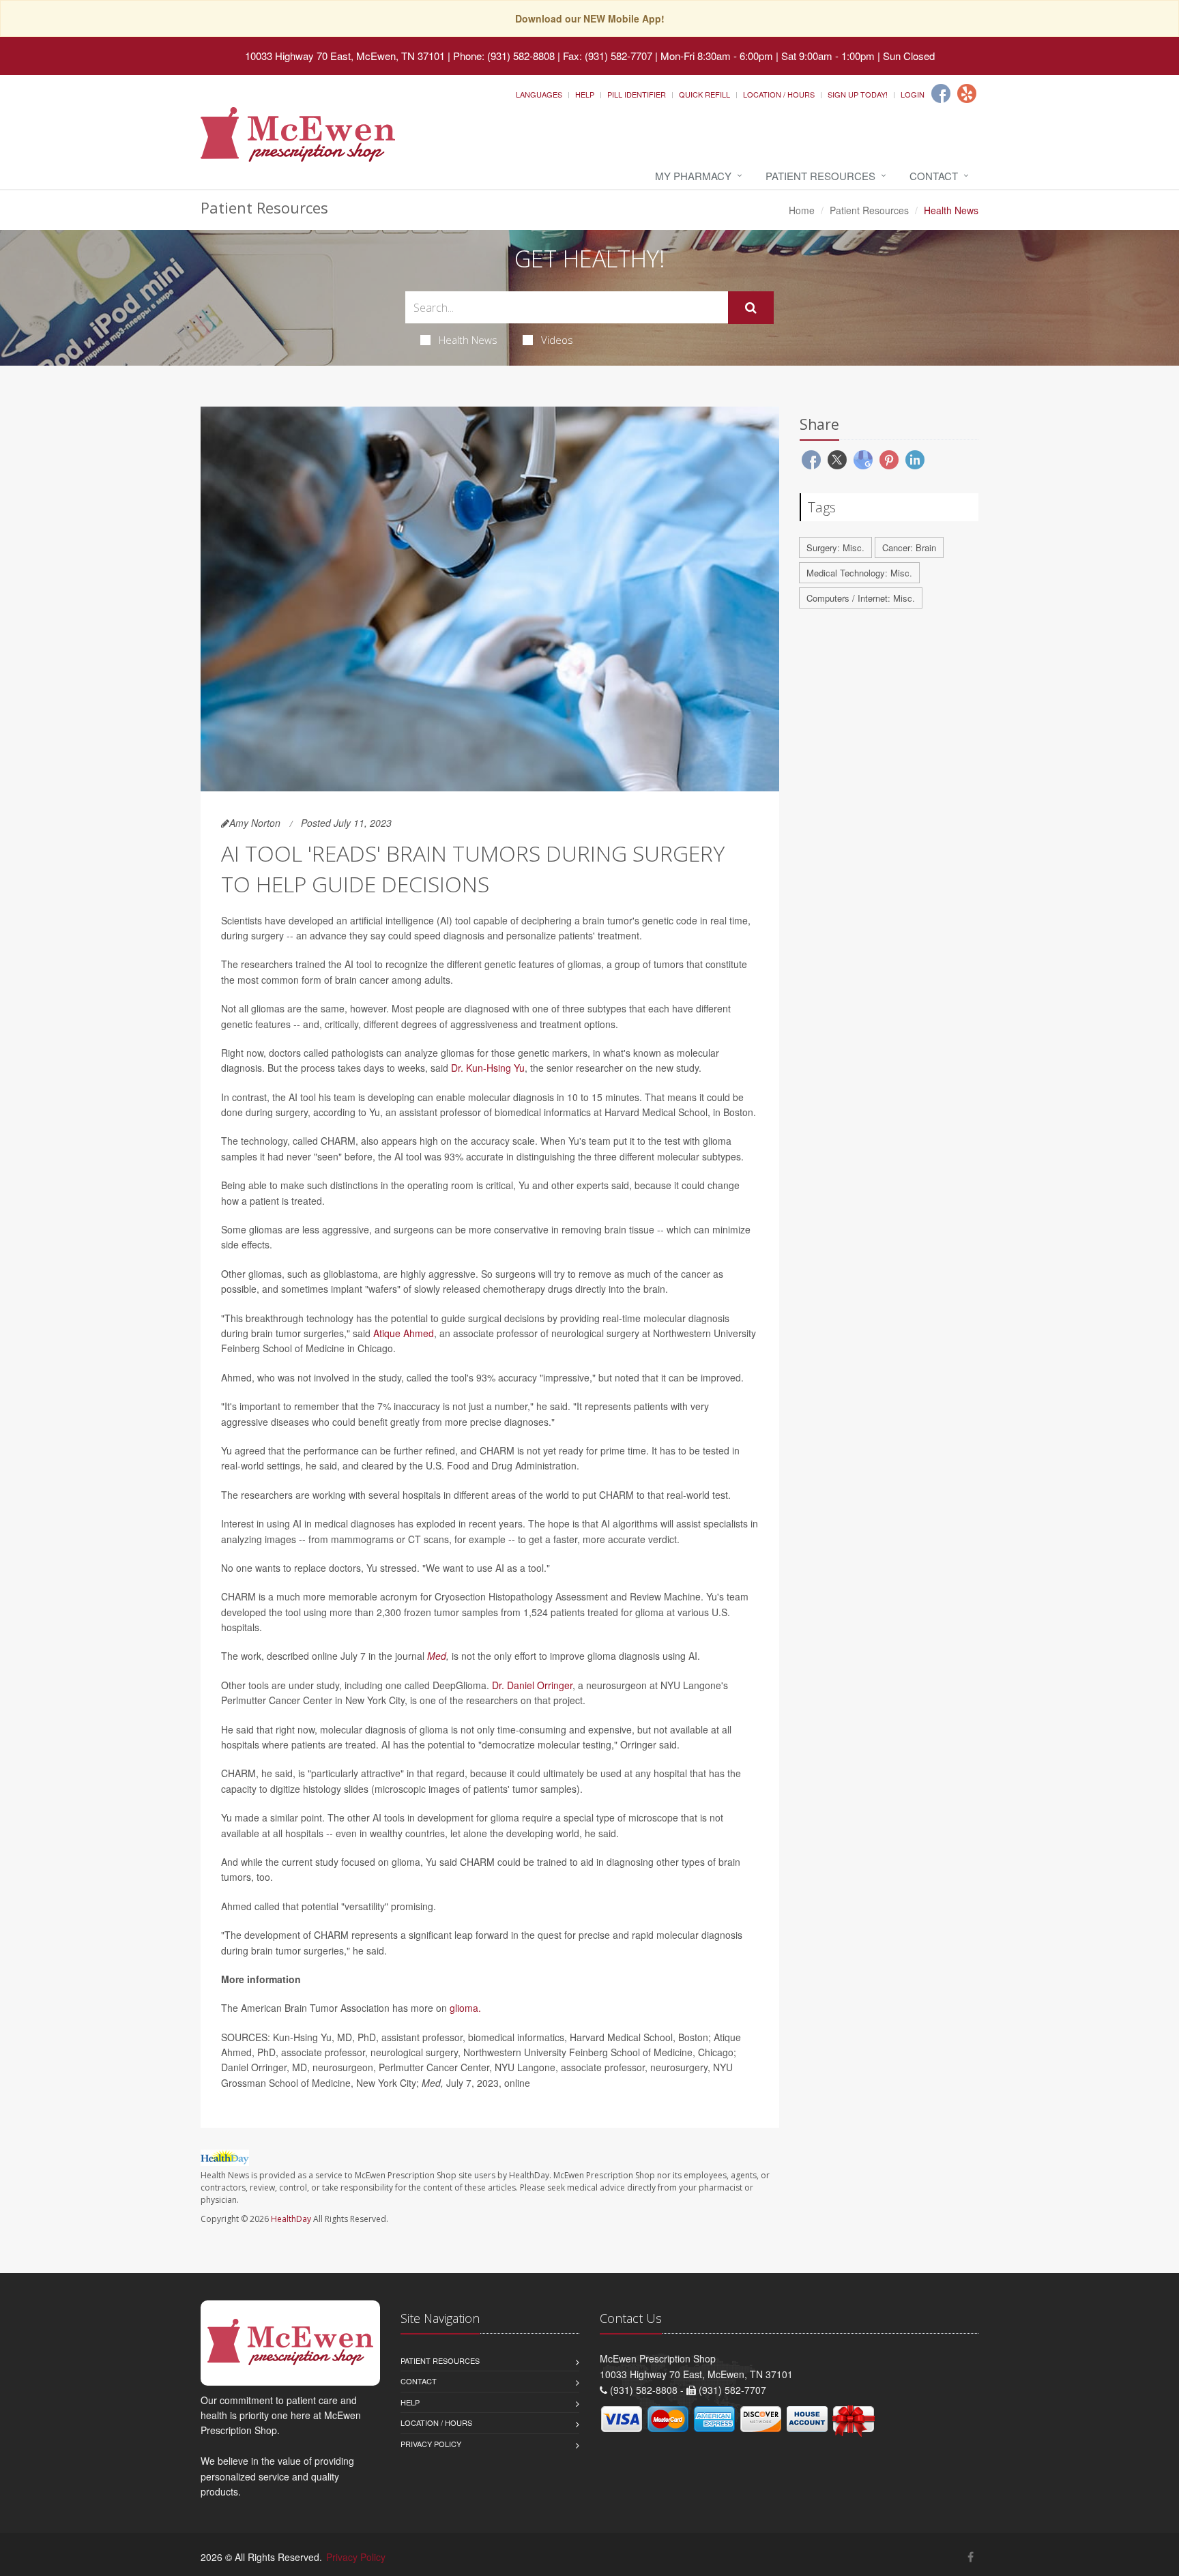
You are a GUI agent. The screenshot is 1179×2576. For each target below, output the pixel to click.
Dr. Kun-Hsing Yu (488, 1068)
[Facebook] (941, 93)
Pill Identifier (637, 94)
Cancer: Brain (909, 547)
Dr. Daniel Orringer (532, 1685)
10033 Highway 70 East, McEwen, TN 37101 (345, 56)
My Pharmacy (693, 176)
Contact (934, 176)
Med (437, 1656)
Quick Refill (704, 94)
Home (802, 210)
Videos (557, 340)
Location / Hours (779, 94)
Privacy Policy (431, 2444)
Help (585, 94)
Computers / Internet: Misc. (861, 598)
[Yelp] (967, 93)
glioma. (465, 2008)
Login (913, 94)
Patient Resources (820, 176)
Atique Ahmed (404, 1333)
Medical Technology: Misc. (859, 573)
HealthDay (291, 2219)
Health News (468, 340)
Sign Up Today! (858, 94)
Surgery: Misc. (835, 547)
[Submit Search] (751, 308)
